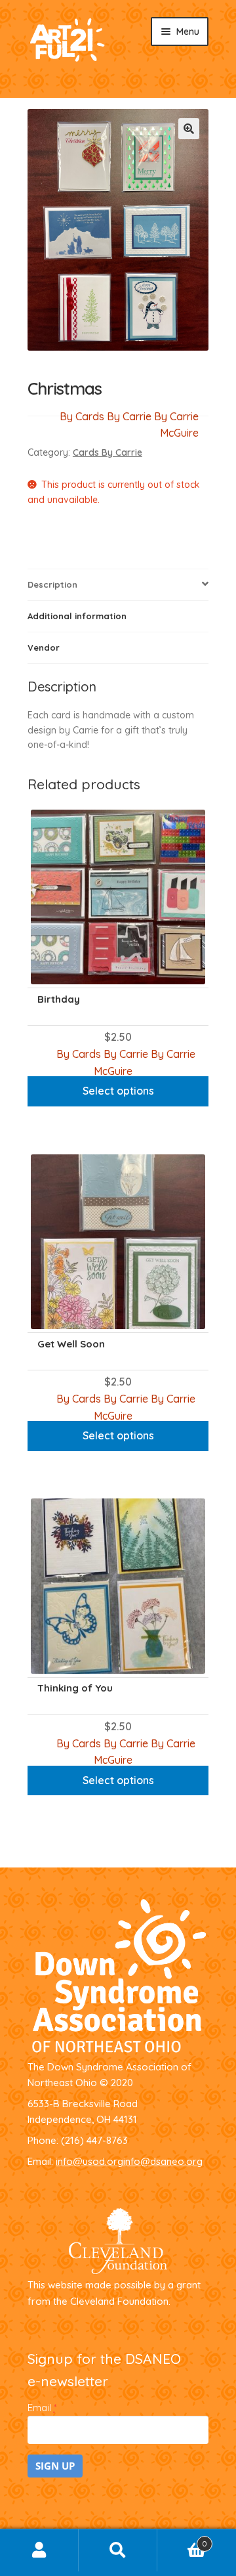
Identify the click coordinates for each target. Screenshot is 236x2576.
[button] (189, 129)
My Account (39, 2550)
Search (118, 2550)
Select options (118, 1091)
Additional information (77, 616)
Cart (182, 2540)
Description (52, 584)
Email (42, 2408)
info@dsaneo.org (163, 2161)
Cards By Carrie (108, 452)
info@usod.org (89, 2161)
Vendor (44, 647)
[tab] (118, 585)
